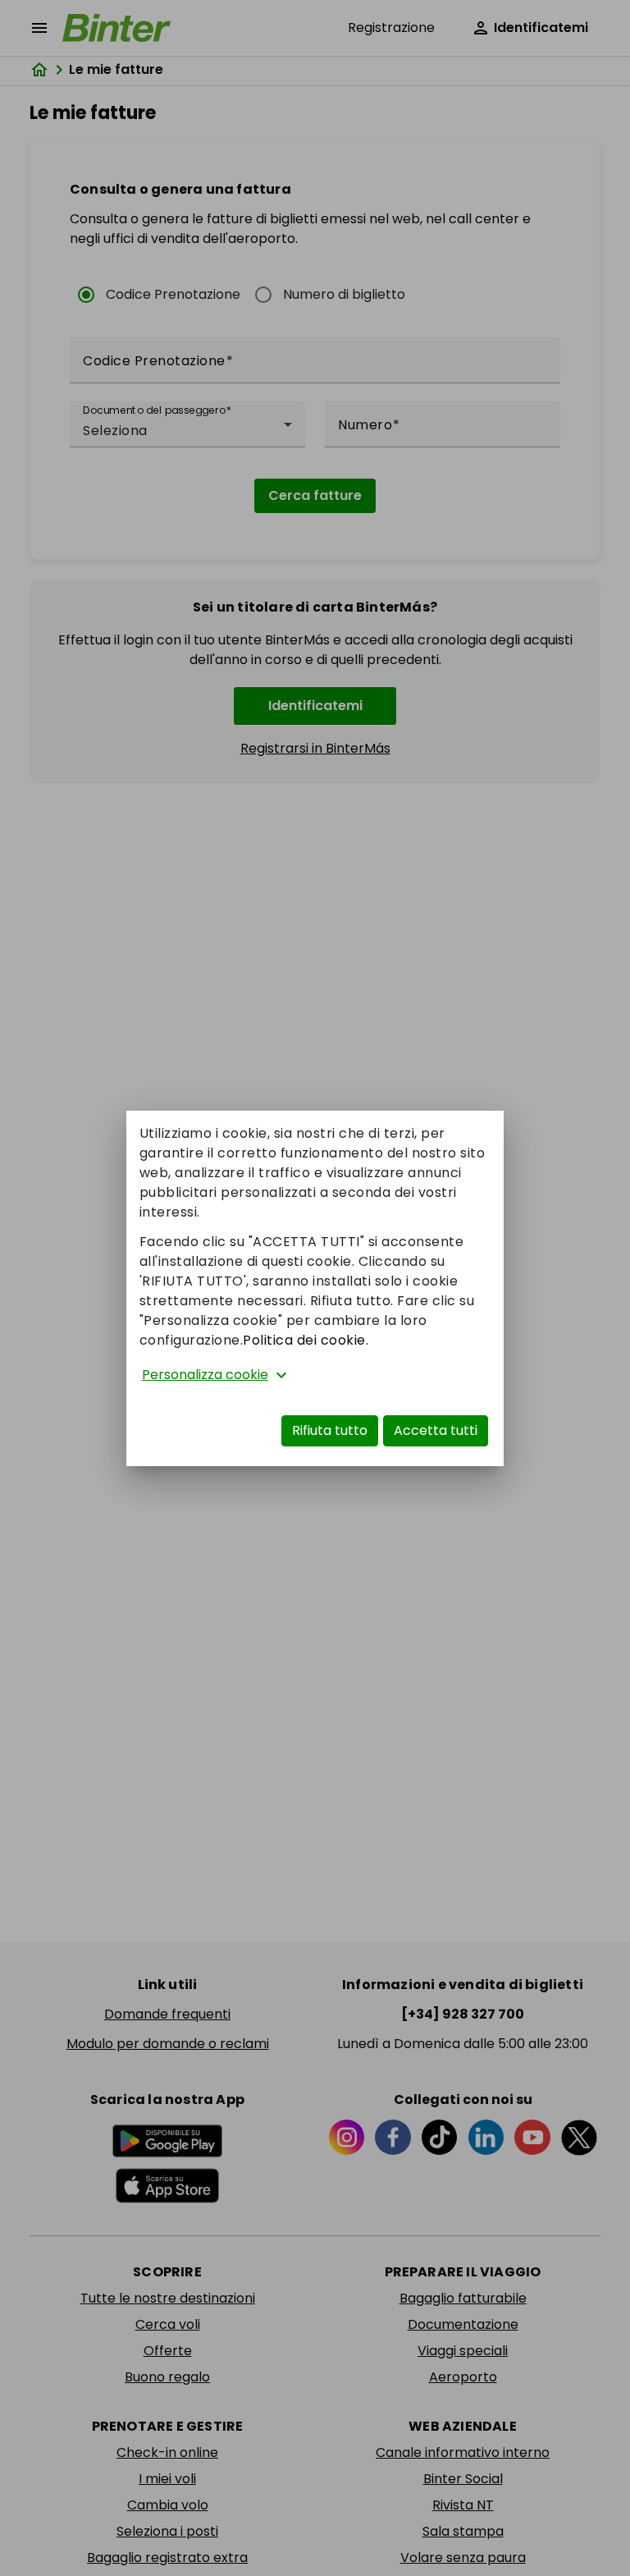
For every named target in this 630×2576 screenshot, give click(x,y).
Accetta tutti (436, 1430)
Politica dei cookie (304, 1340)
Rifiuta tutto (330, 1430)
